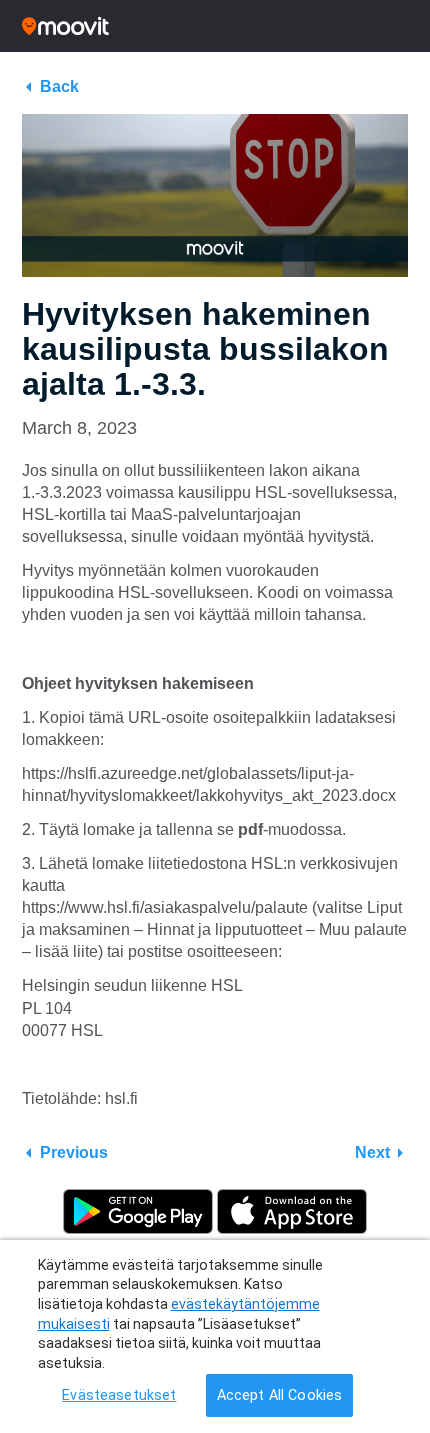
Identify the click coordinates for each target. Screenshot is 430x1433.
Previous (74, 1152)
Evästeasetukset (119, 1395)
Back (59, 86)
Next (372, 1152)
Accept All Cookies (280, 1395)
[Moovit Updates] (215, 26)
